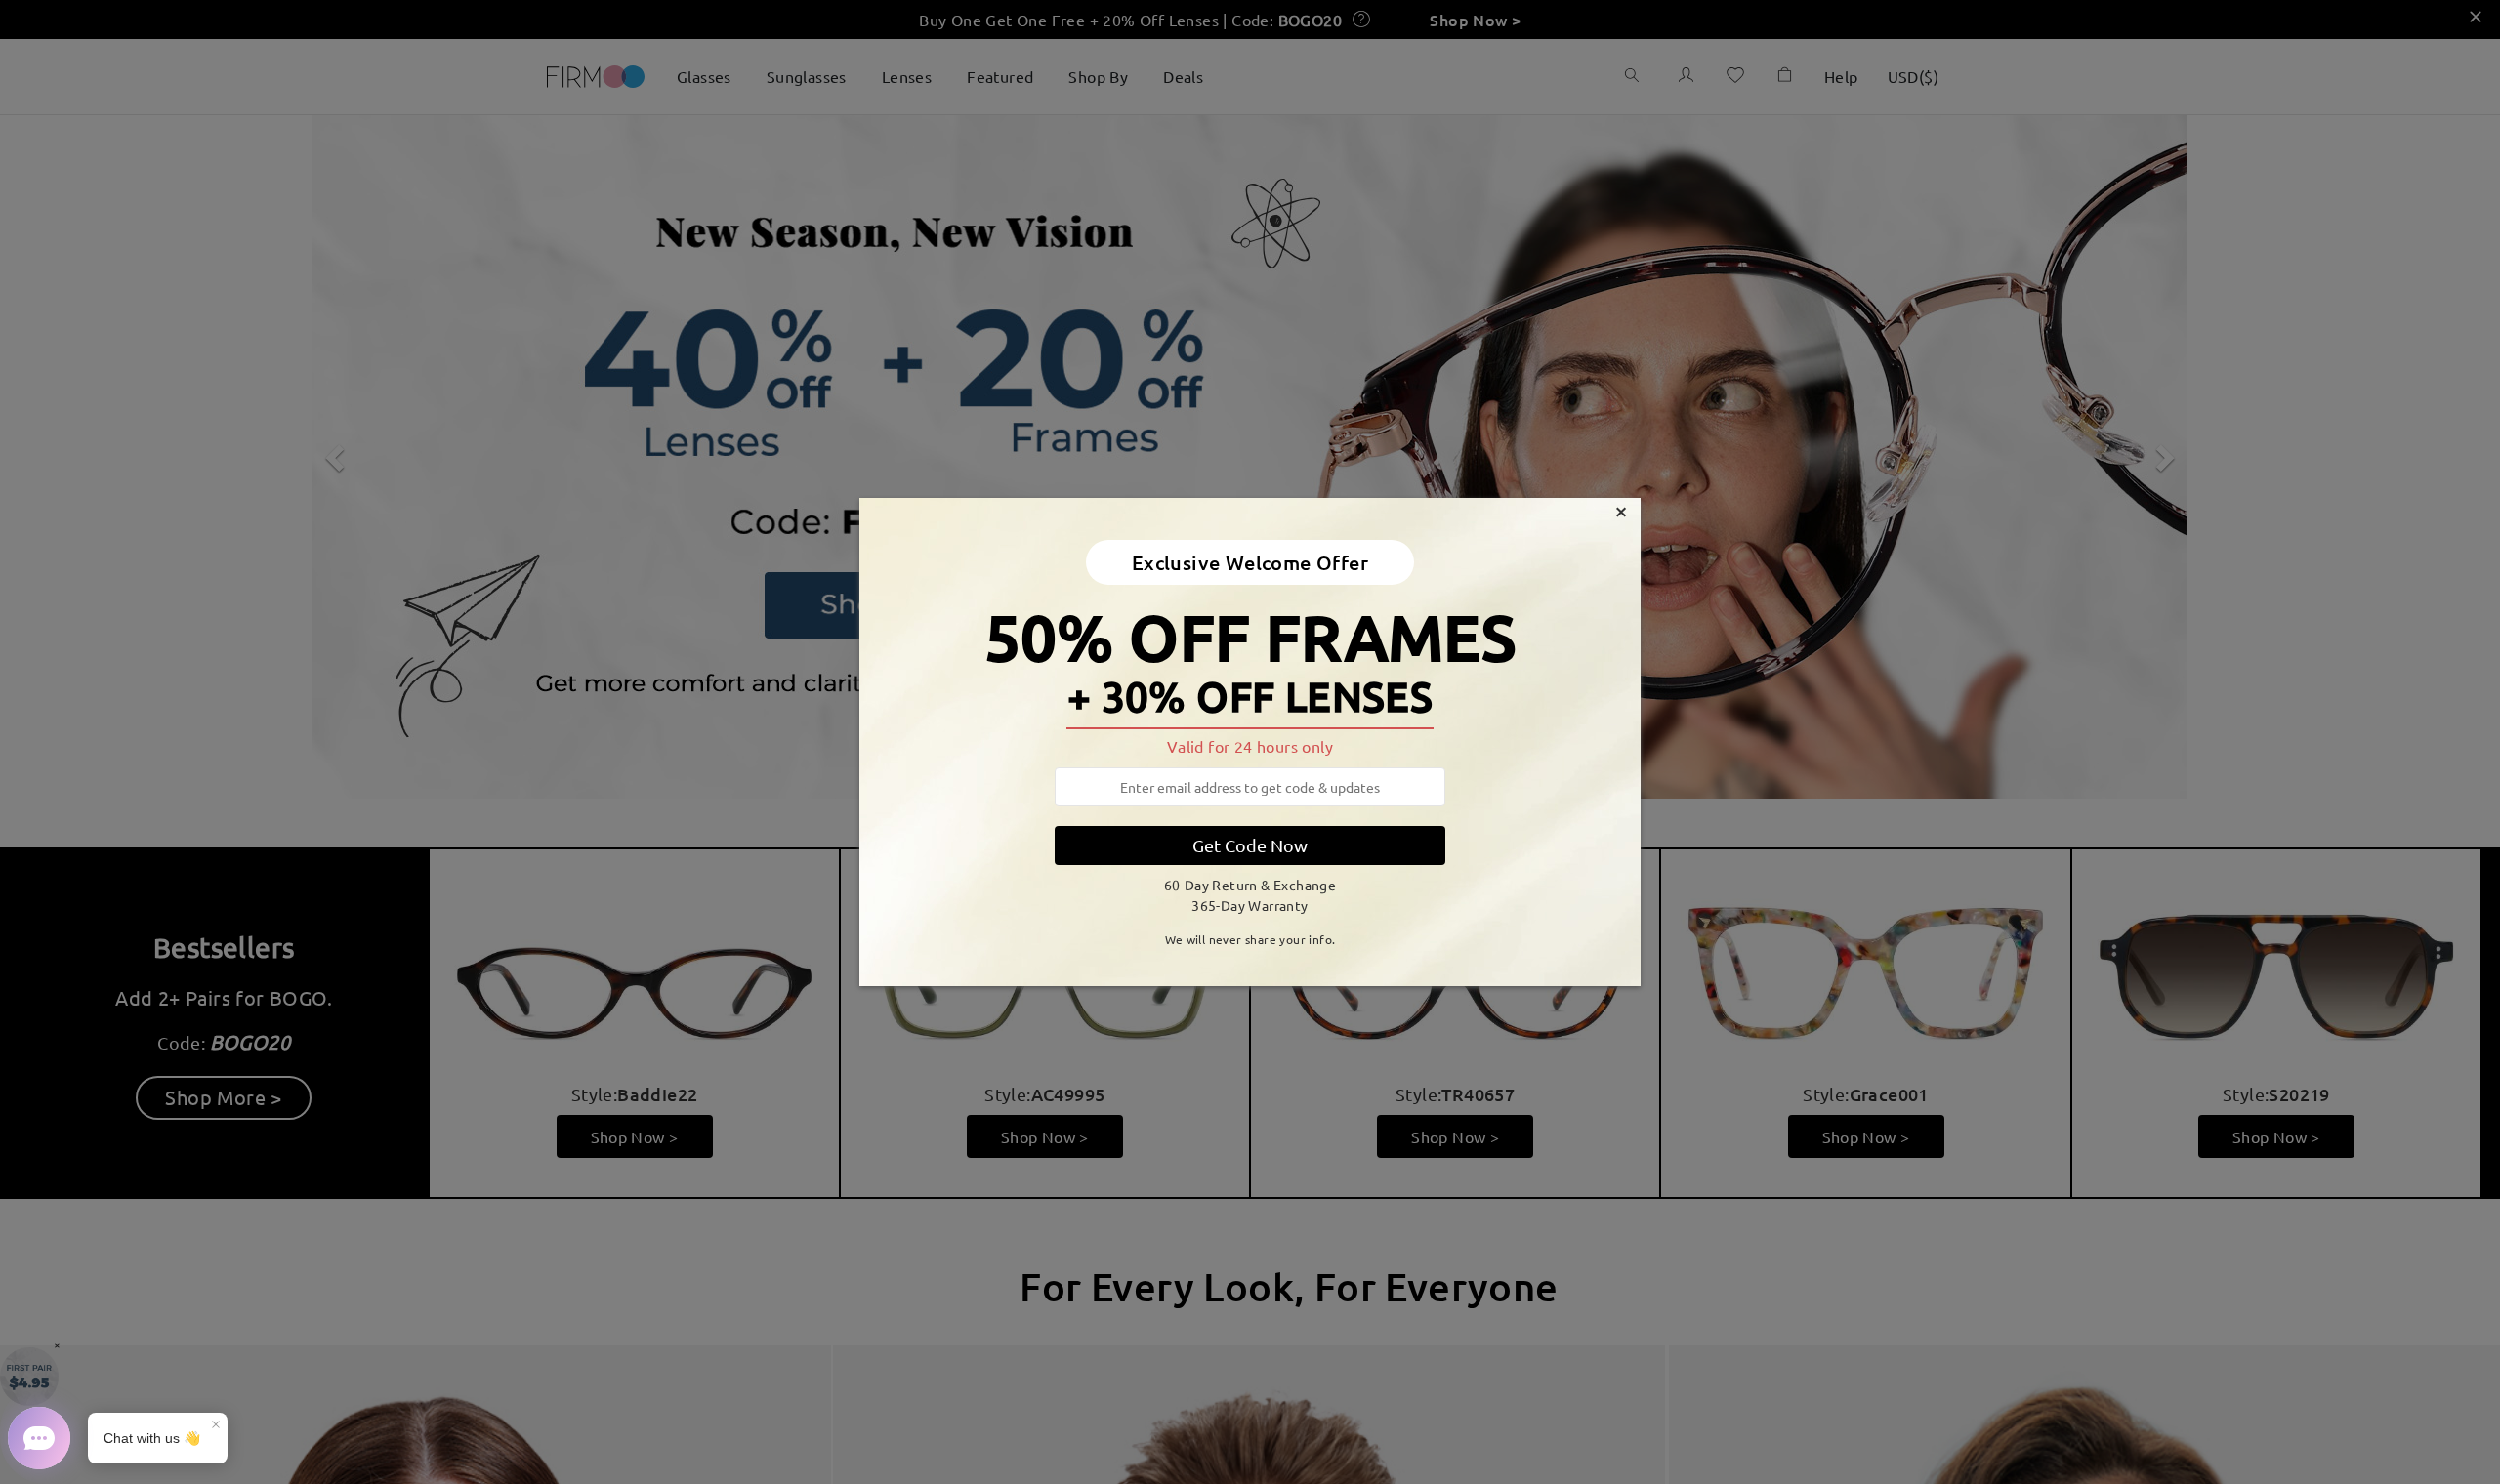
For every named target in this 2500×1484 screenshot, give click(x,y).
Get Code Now (1250, 845)
